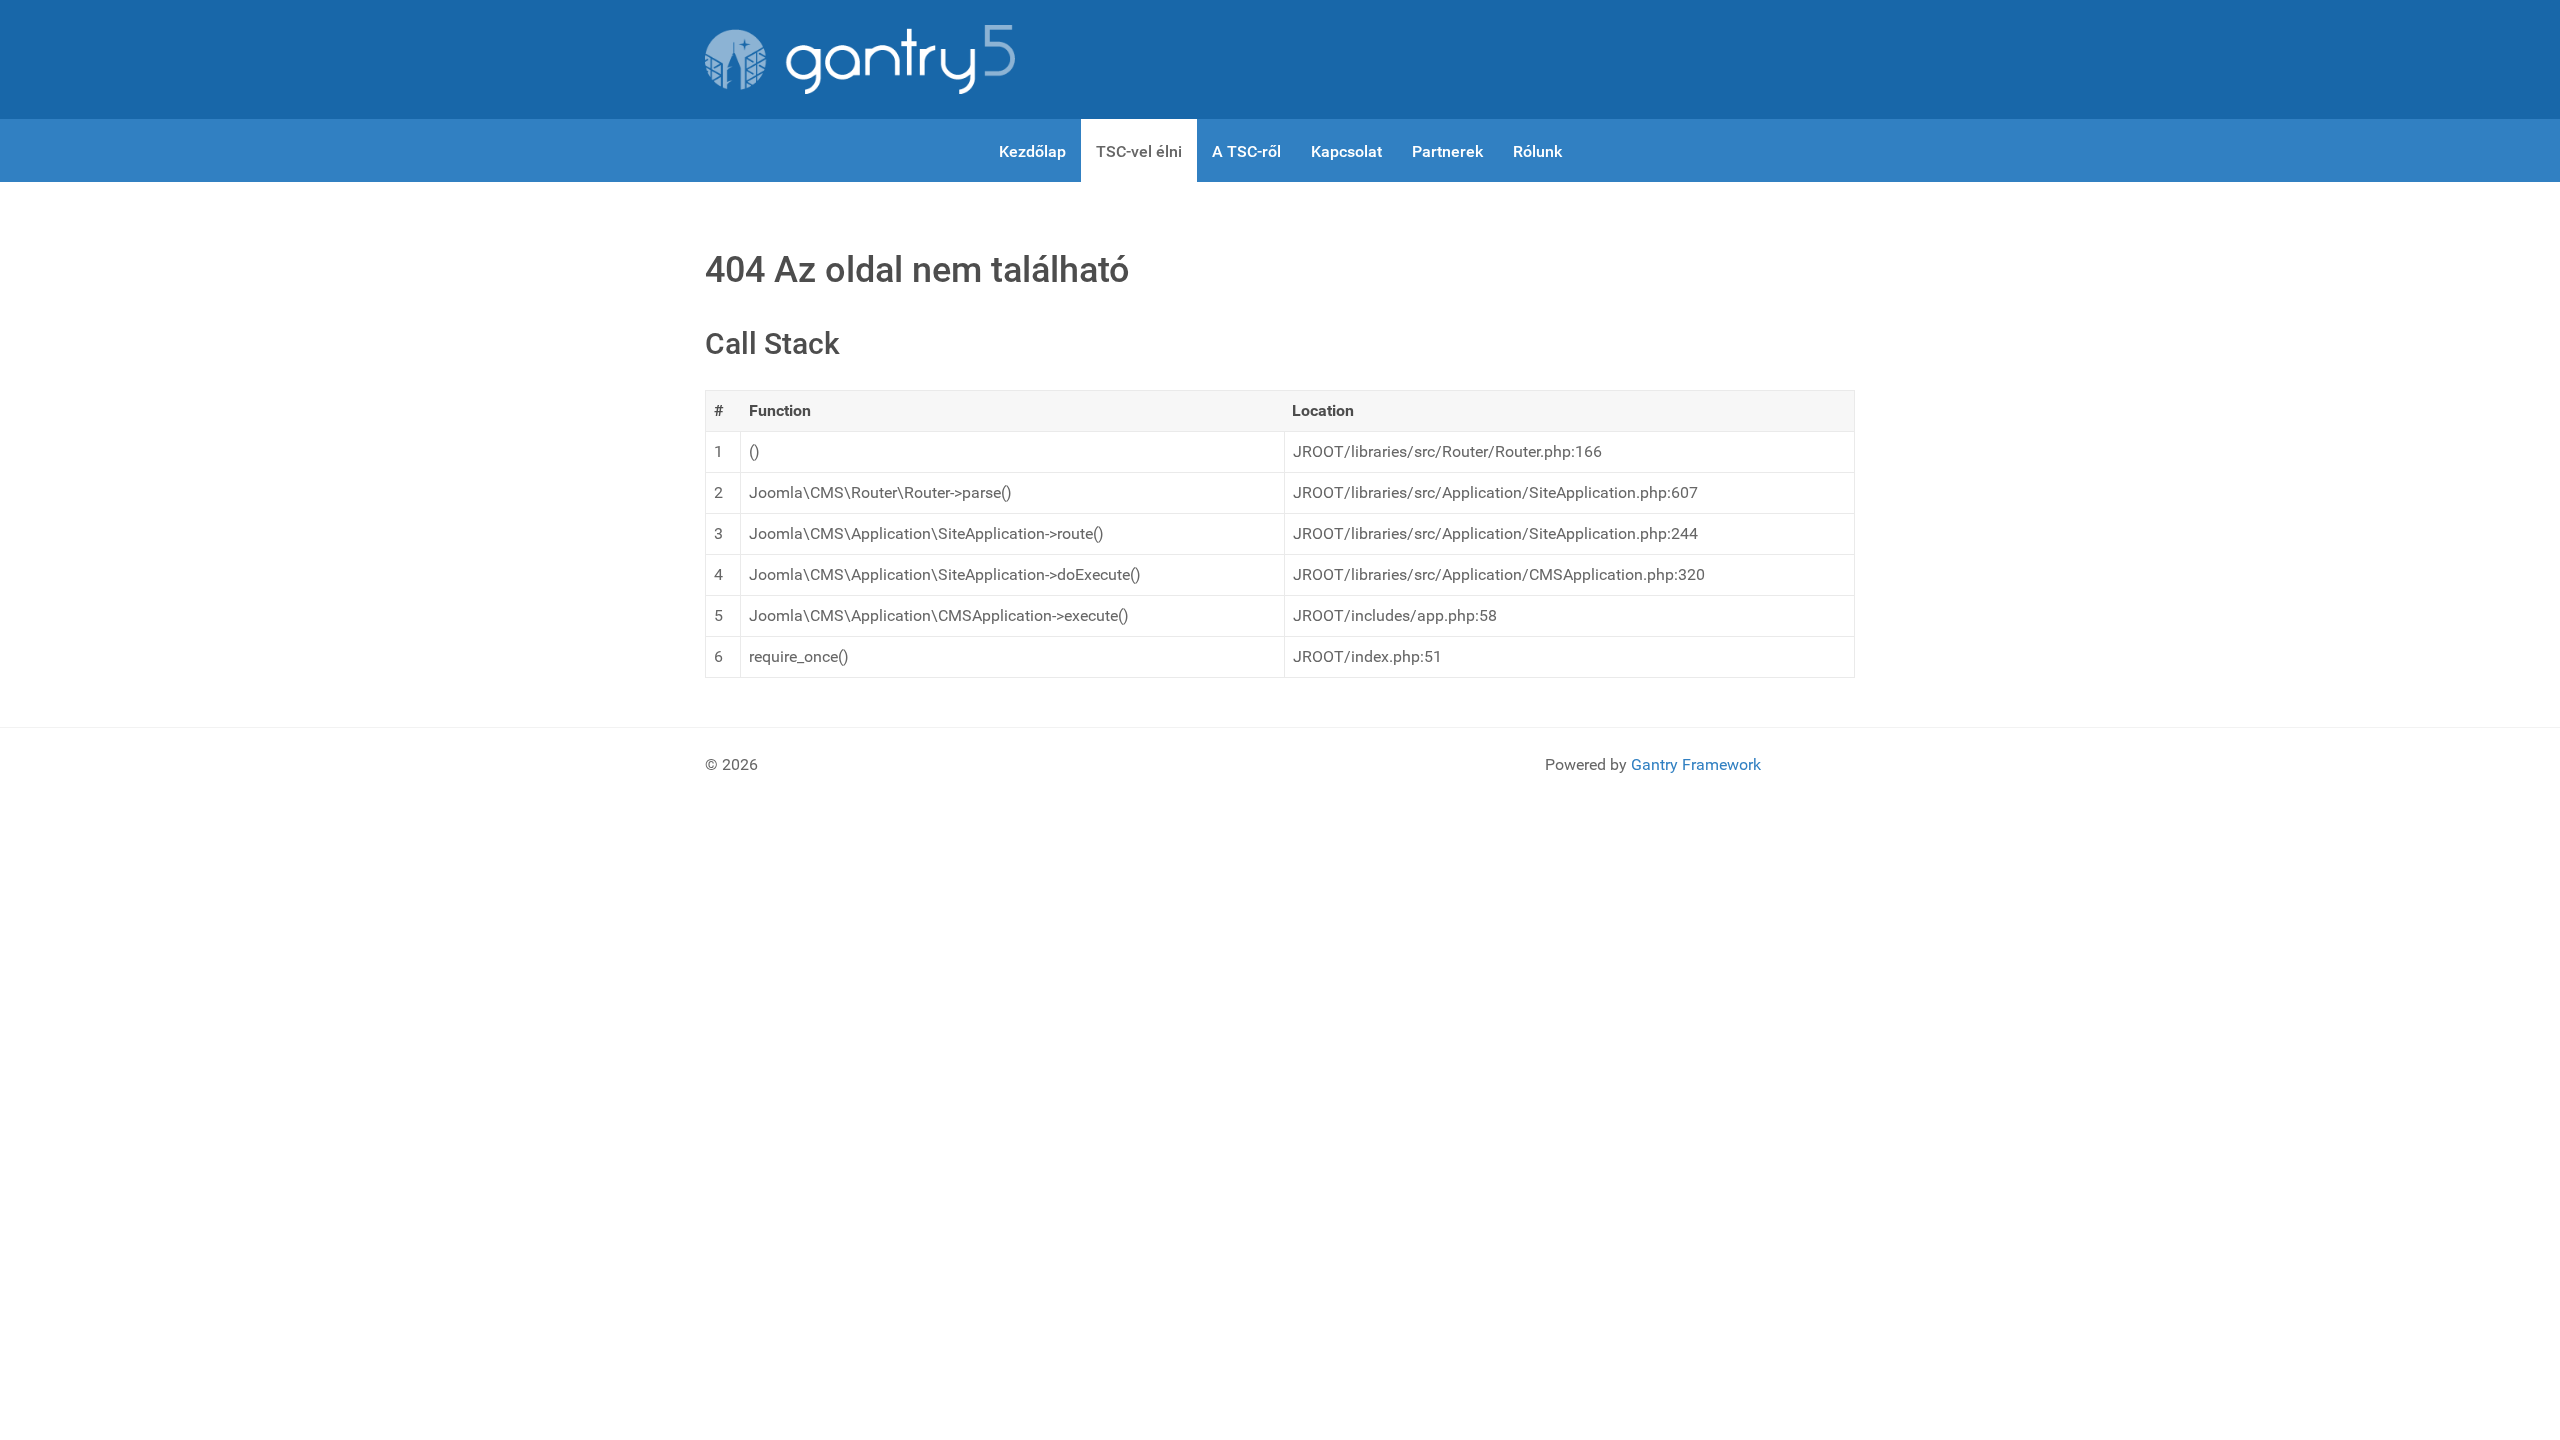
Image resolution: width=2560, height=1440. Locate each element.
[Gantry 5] (860, 59)
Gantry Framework (1696, 764)
